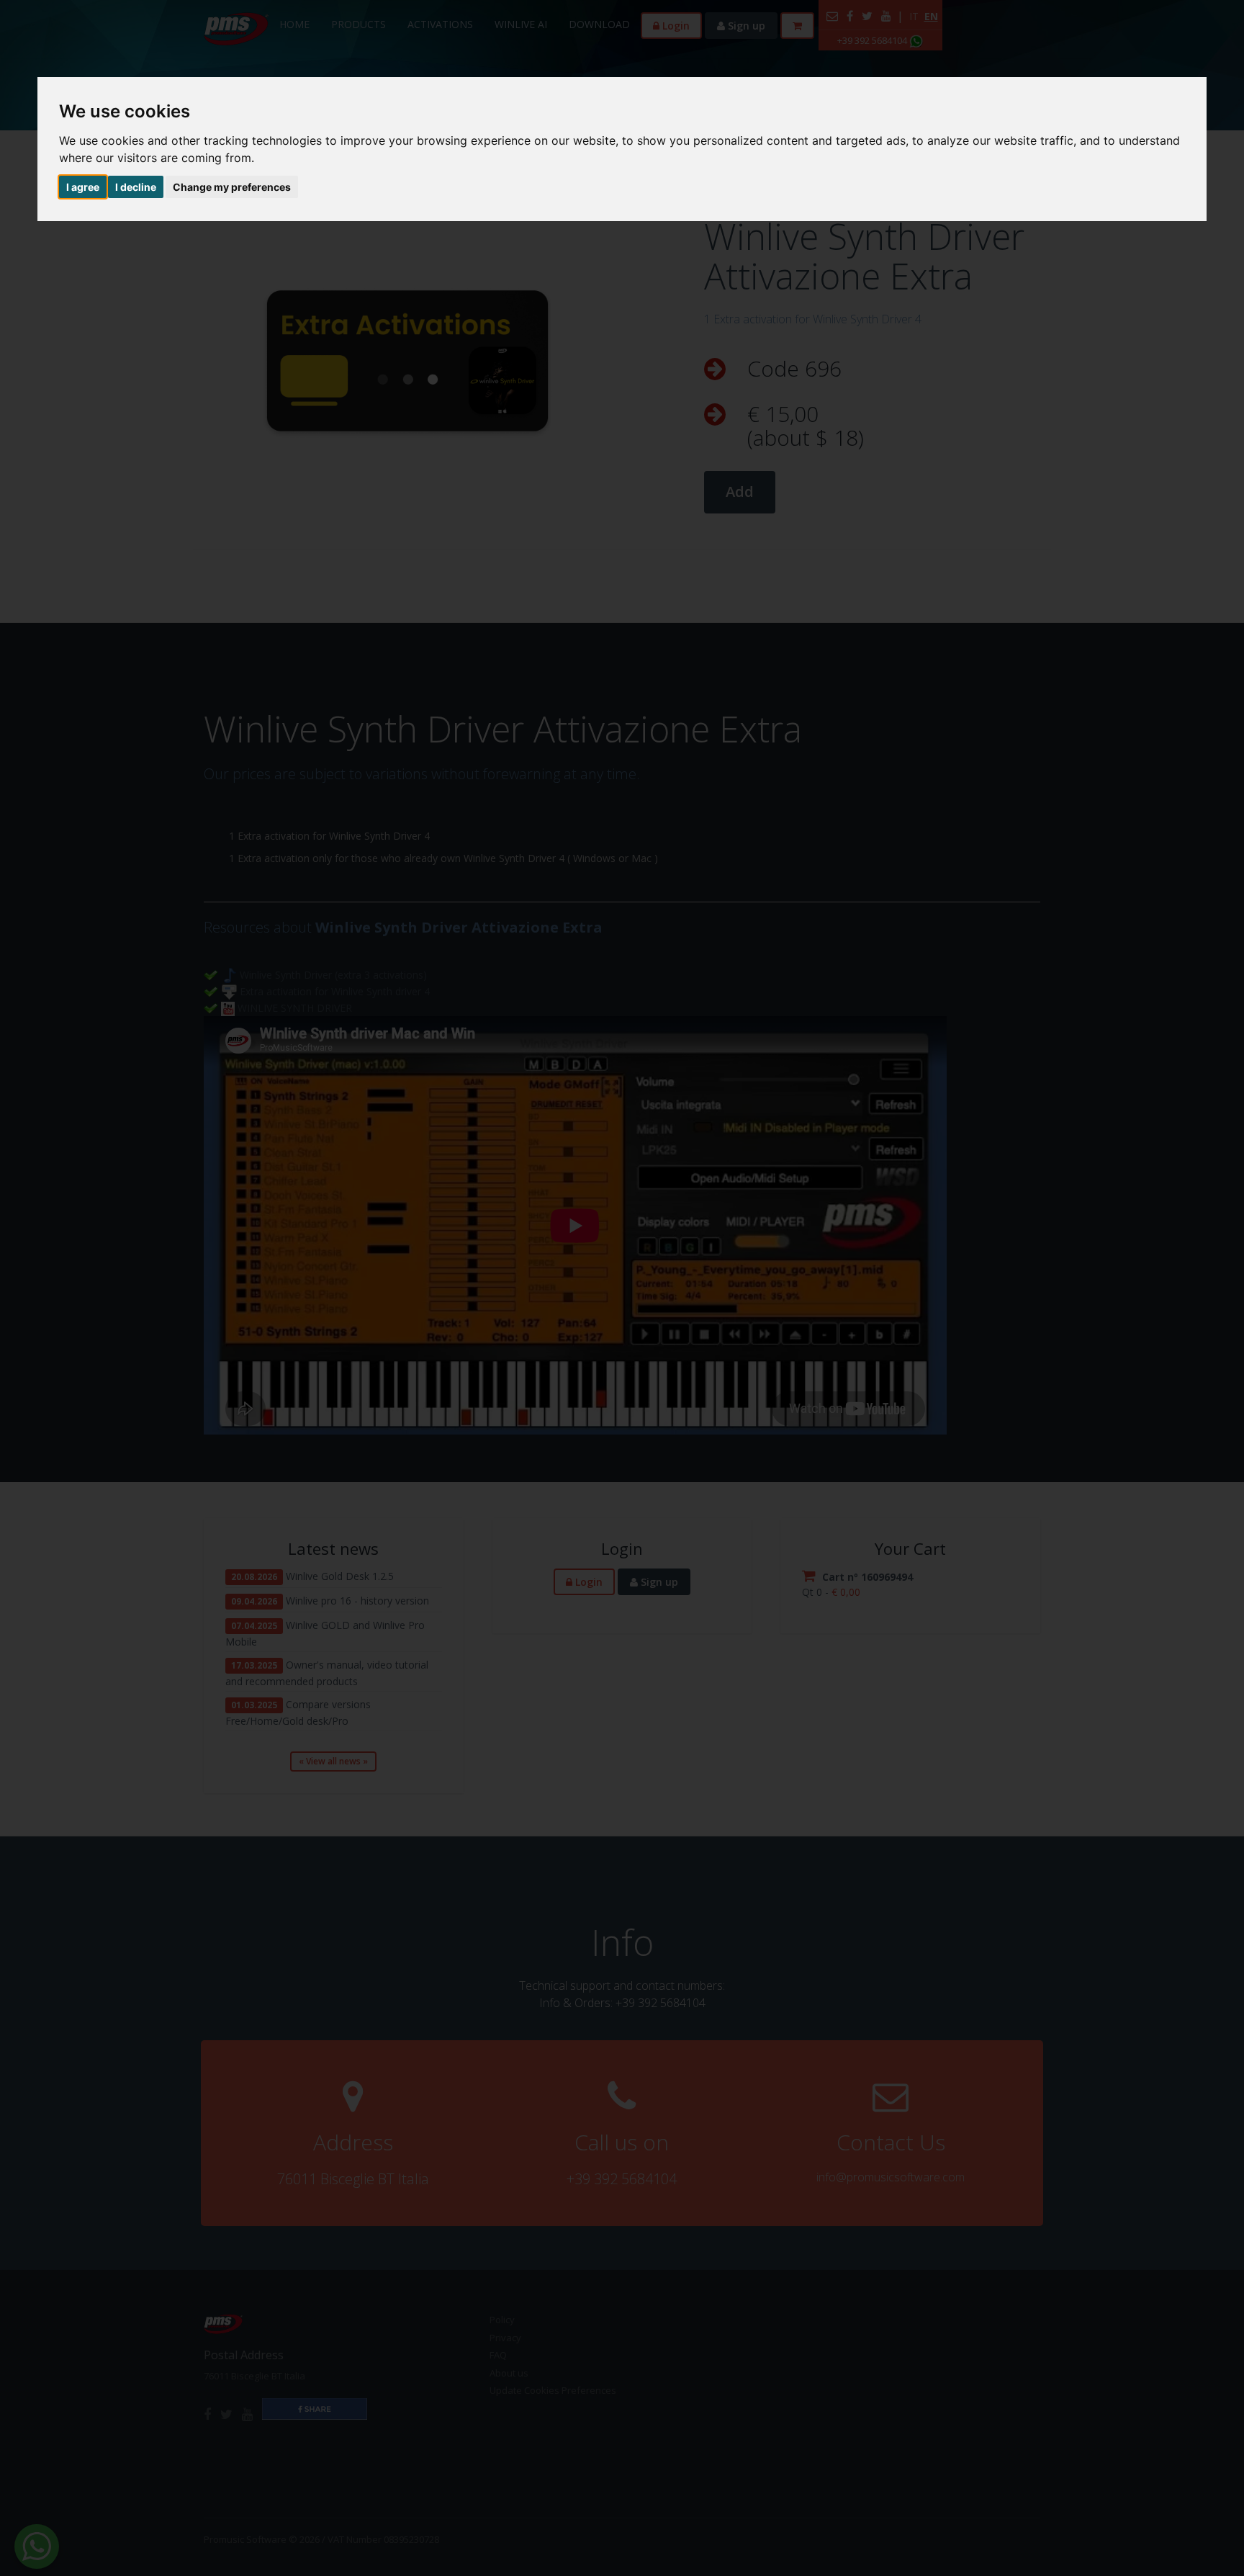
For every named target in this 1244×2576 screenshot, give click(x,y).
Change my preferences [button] (232, 187)
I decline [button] (136, 187)
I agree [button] (83, 187)
